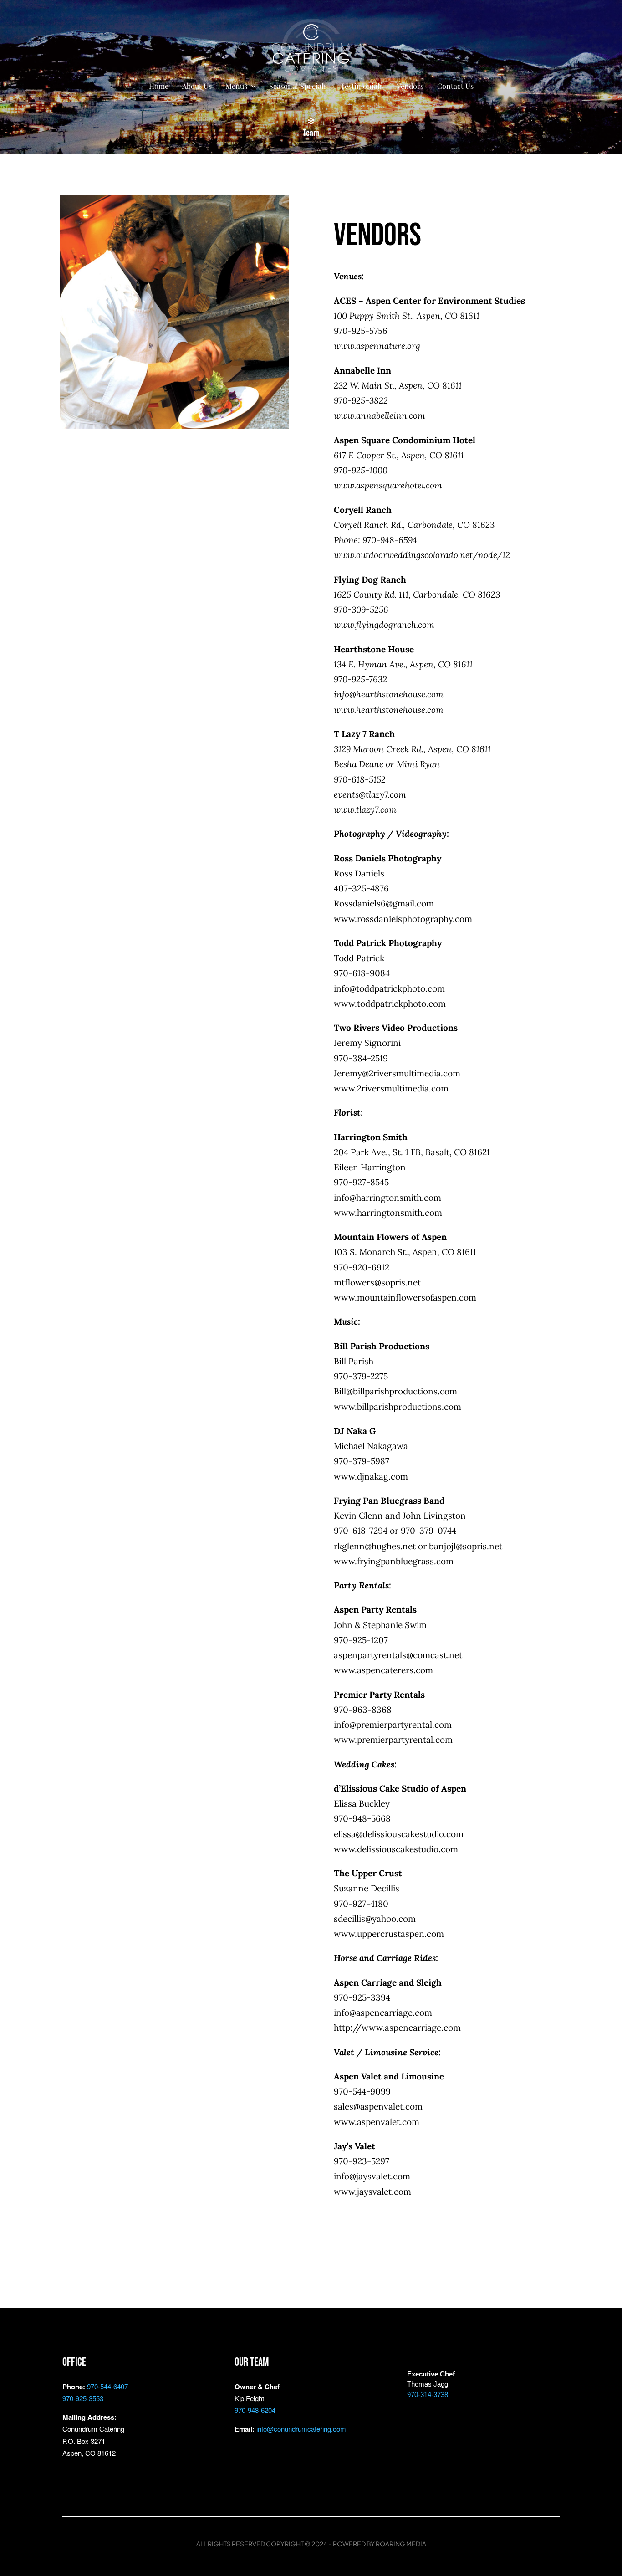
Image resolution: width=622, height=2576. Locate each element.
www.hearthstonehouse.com (389, 710)
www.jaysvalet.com (372, 2192)
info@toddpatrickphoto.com (389, 988)
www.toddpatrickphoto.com (390, 1004)
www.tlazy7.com (365, 809)
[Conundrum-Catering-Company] (311, 22)
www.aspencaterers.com (383, 1670)
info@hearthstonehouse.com (389, 694)
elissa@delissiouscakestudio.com (399, 1834)
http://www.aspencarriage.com (397, 2028)
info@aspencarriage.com (383, 2013)
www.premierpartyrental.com (393, 1740)
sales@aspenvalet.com (378, 2106)
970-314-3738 (428, 2394)
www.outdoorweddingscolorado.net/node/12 (422, 555)
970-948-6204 (255, 2410)
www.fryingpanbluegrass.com (394, 1561)
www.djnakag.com (371, 1476)
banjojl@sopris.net (466, 1546)
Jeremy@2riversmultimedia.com (397, 1073)
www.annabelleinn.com (380, 415)
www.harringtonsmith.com (388, 1213)
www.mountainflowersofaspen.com (405, 1297)
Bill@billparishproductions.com (395, 1391)
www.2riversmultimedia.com (391, 1088)
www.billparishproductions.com (398, 1407)
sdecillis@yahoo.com (375, 1919)
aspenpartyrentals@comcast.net (398, 1655)
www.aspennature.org (377, 346)
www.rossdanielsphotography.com (403, 919)
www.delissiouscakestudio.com (396, 1849)
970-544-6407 (107, 2386)
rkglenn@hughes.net (375, 1546)
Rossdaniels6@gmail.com (384, 903)
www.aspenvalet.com (377, 2122)
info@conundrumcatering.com (301, 2429)
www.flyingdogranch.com (384, 625)
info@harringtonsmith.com (387, 1198)
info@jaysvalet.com (372, 2176)
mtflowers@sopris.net (377, 1282)
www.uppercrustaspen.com (389, 1934)
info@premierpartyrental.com (393, 1725)
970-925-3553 (83, 2398)
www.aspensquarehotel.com (388, 485)
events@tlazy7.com (370, 794)
